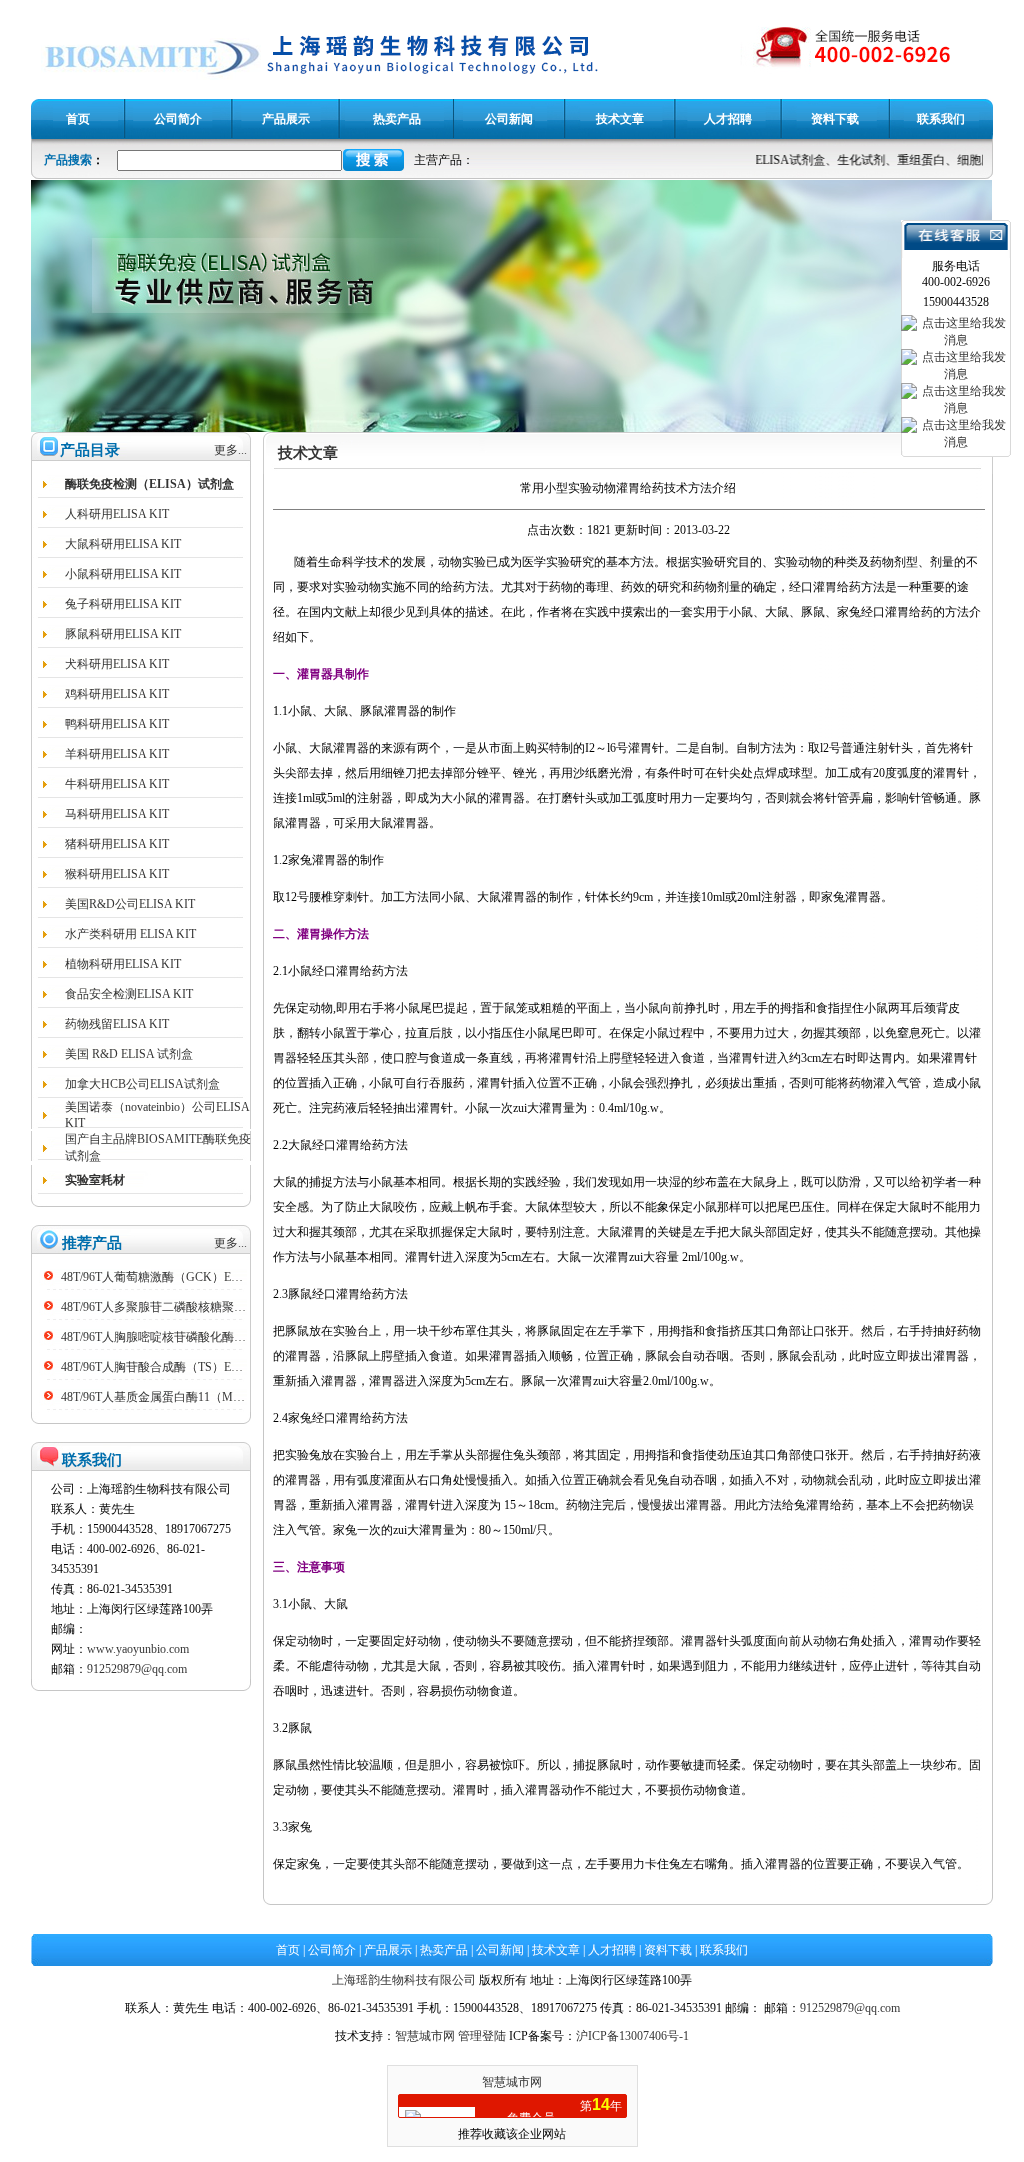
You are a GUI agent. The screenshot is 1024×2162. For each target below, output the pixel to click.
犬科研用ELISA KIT (117, 664)
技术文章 (556, 1950)
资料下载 (668, 1950)
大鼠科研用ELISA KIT (123, 544)
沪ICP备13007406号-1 (632, 2036)
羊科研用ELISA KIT (117, 754)
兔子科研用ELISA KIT (123, 604)
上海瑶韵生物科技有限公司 (404, 1980)
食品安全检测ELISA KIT (129, 994)
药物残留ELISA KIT (117, 1024)
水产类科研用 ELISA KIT (130, 934)
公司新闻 (500, 1950)
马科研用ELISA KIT (117, 814)
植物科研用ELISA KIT (123, 964)
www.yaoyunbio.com (138, 1649)
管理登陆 (482, 2036)
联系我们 (724, 1950)
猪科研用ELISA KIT (117, 844)
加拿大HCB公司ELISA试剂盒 (142, 1084)
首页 (288, 1950)
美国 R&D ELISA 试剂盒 (129, 1054)
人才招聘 (612, 1950)
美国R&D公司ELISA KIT (130, 904)
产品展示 (388, 1950)
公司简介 (332, 1950)
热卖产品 (444, 1950)
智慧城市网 (425, 2036)
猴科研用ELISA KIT (117, 874)
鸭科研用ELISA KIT (117, 724)
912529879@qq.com (137, 1669)
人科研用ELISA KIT (117, 514)
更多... (230, 450)
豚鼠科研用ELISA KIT (123, 634)
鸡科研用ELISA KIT (117, 694)
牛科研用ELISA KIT (117, 784)
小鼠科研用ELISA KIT (123, 574)
